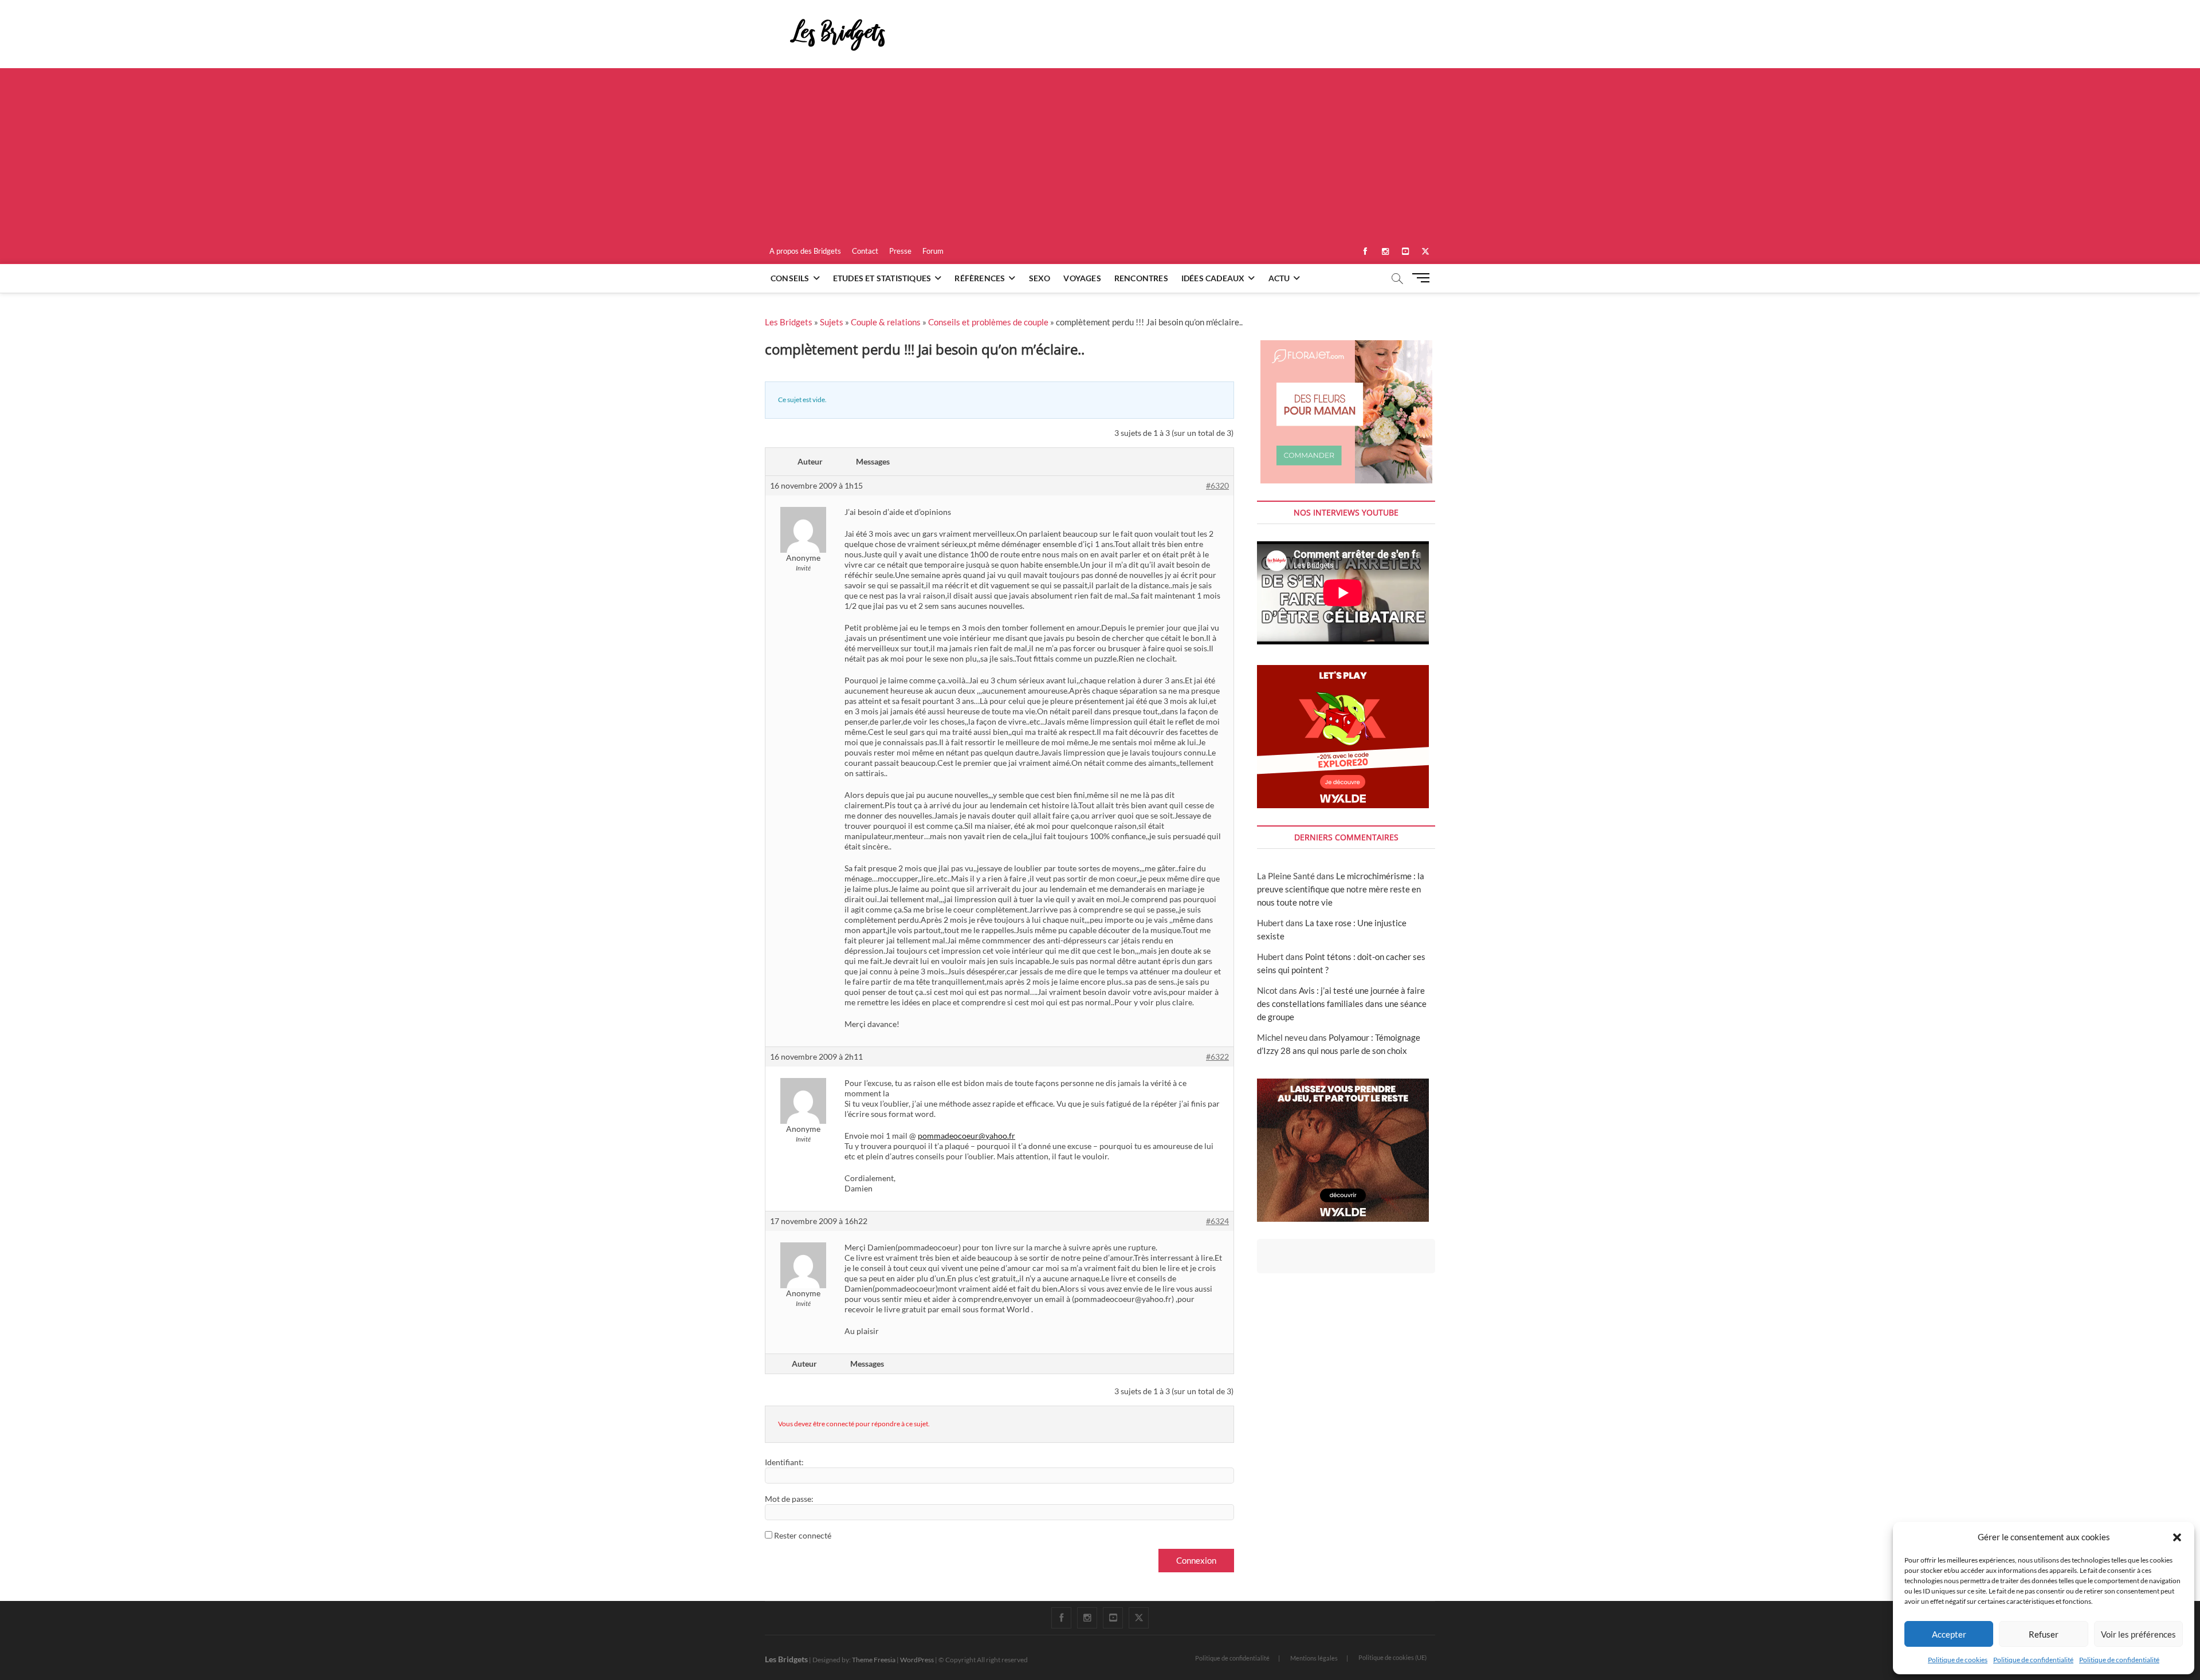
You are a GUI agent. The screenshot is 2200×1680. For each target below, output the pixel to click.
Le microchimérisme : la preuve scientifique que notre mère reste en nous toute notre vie (1341, 889)
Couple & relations (886, 322)
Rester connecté (803, 1535)
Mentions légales (1314, 1658)
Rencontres (1141, 278)
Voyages (1082, 278)
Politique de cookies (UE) (1392, 1657)
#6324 (1217, 1221)
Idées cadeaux (1213, 278)
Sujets (832, 322)
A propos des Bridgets (805, 251)
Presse (900, 251)
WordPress (917, 1660)
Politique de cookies (1958, 1660)
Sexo (1040, 278)
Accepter (1949, 1634)
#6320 (1217, 485)
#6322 (1217, 1057)
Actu (1279, 278)
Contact (865, 251)
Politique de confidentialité (2033, 1660)
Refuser (2044, 1634)
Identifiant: (784, 1462)
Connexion (1196, 1560)
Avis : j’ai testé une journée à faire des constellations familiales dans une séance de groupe (1342, 1004)
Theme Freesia (874, 1660)
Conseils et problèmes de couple (988, 322)
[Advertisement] (1100, 154)
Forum (933, 251)
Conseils (790, 278)
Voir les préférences (2138, 1634)
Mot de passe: (789, 1499)
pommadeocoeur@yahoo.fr (967, 1136)
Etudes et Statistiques (882, 278)
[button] (2177, 1537)
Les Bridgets (789, 322)
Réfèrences (980, 278)
